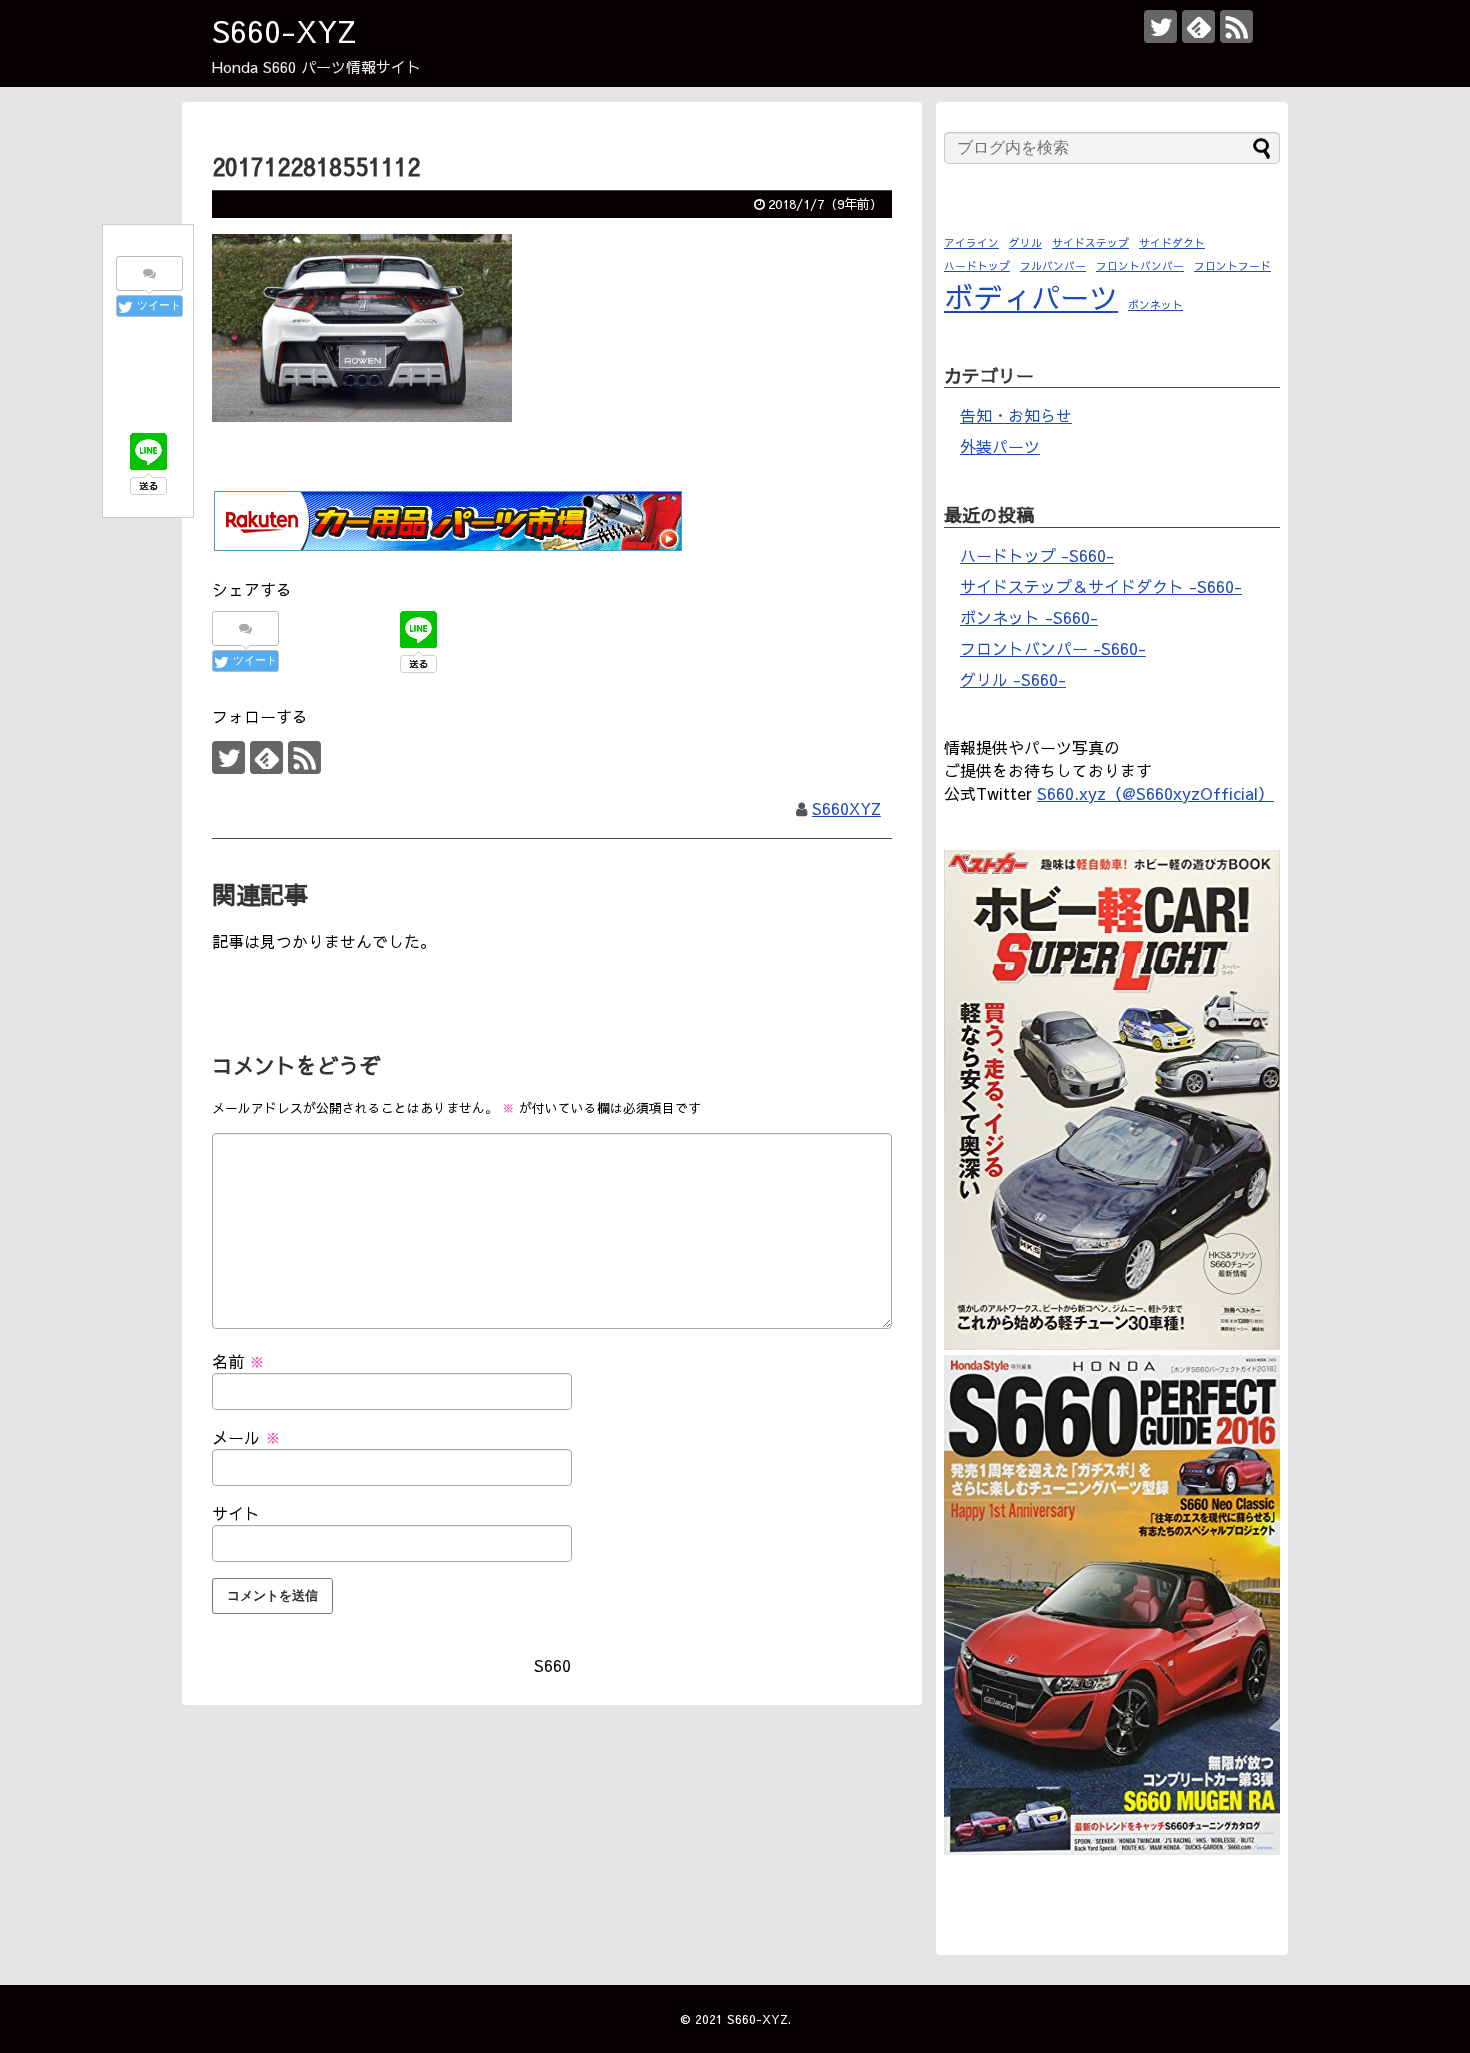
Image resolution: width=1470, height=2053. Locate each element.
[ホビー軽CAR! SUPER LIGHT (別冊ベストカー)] (1112, 1343)
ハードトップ (977, 265)
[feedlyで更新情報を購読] (1198, 26)
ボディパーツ (1031, 296)
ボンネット (1155, 304)
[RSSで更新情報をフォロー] (1236, 26)
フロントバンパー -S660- (1053, 648)
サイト (236, 1513)
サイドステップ (1090, 242)
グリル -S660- (1013, 679)
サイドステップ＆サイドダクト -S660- (1101, 586)
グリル (1025, 242)
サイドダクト (1172, 242)
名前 (238, 1361)
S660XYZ (846, 808)
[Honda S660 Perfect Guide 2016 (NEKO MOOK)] (1112, 1848)
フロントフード (1232, 265)
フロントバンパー (1140, 265)
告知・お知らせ (1016, 415)
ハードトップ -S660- (1037, 555)
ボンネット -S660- (1029, 617)
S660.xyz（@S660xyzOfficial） (1155, 793)
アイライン (971, 242)
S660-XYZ (284, 30)
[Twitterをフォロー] (1160, 26)
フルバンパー (1053, 265)
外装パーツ (1000, 446)
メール (246, 1437)
